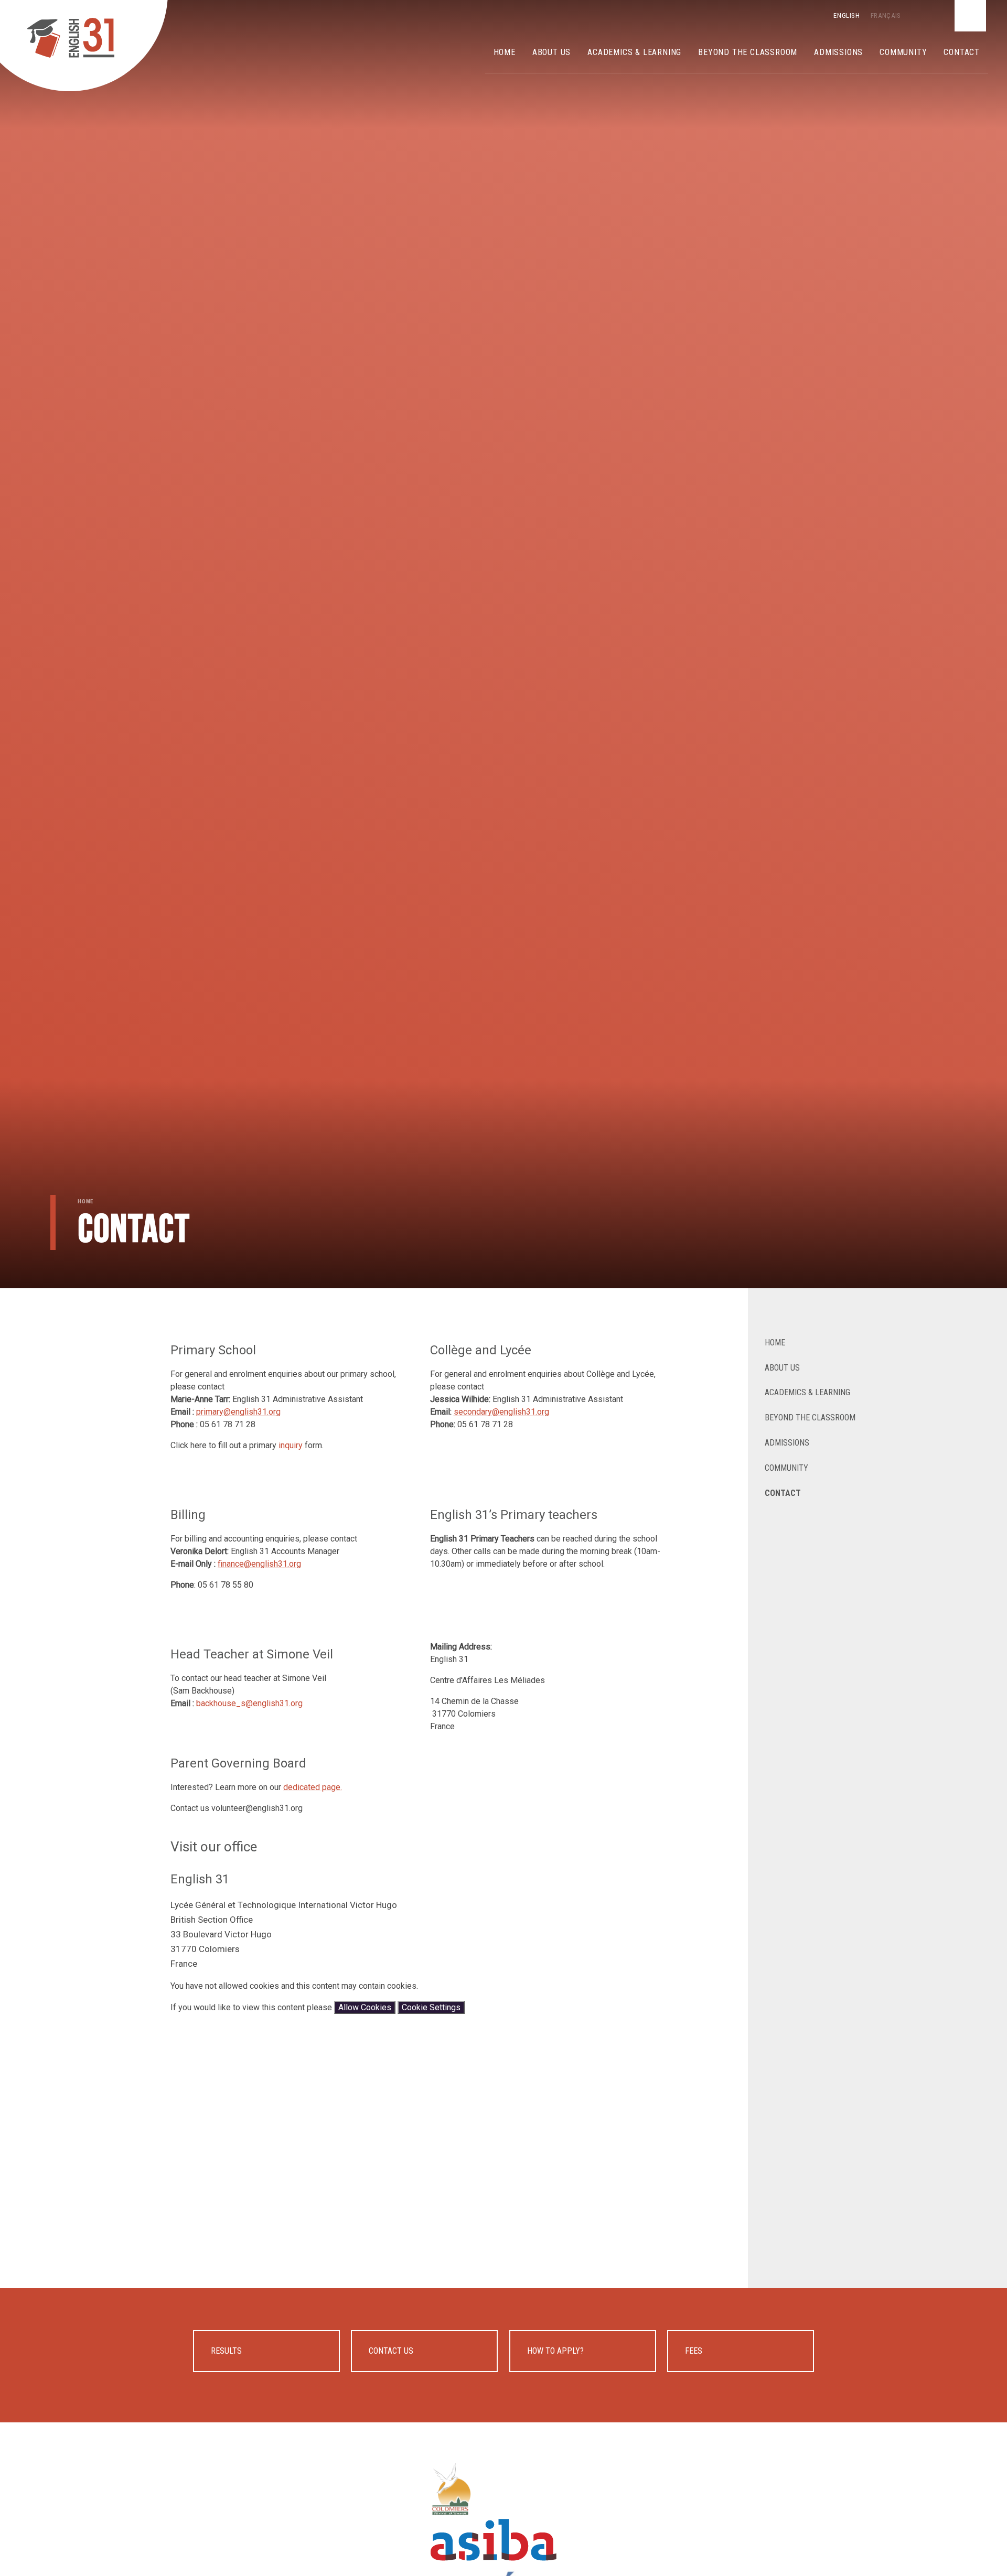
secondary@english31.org (501, 1412)
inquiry (291, 1445)
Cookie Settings (431, 2007)
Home (85, 1201)
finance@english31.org (259, 1564)
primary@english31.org (238, 1412)
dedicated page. (313, 1787)
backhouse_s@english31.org (249, 1703)
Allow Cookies (365, 2007)
